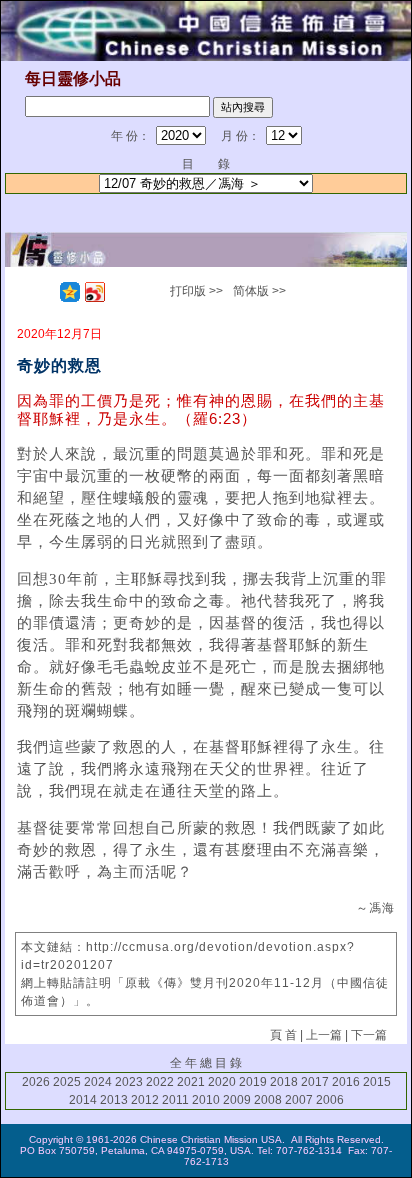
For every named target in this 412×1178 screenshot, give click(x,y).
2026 (36, 1082)
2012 (145, 1100)
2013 (114, 1100)
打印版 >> (196, 291)
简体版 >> (259, 291)
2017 (315, 1082)
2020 (222, 1082)
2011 (175, 1100)
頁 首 (283, 1035)
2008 (268, 1100)
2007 (299, 1100)
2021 (191, 1082)
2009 (237, 1100)
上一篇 (324, 1035)
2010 (206, 1100)
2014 (83, 1100)
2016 (346, 1082)
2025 (67, 1082)
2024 (98, 1082)
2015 (377, 1082)
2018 (284, 1082)
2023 (129, 1082)
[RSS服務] (45, 292)
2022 (160, 1082)
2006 (330, 1100)
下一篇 (369, 1035)
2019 (253, 1082)
